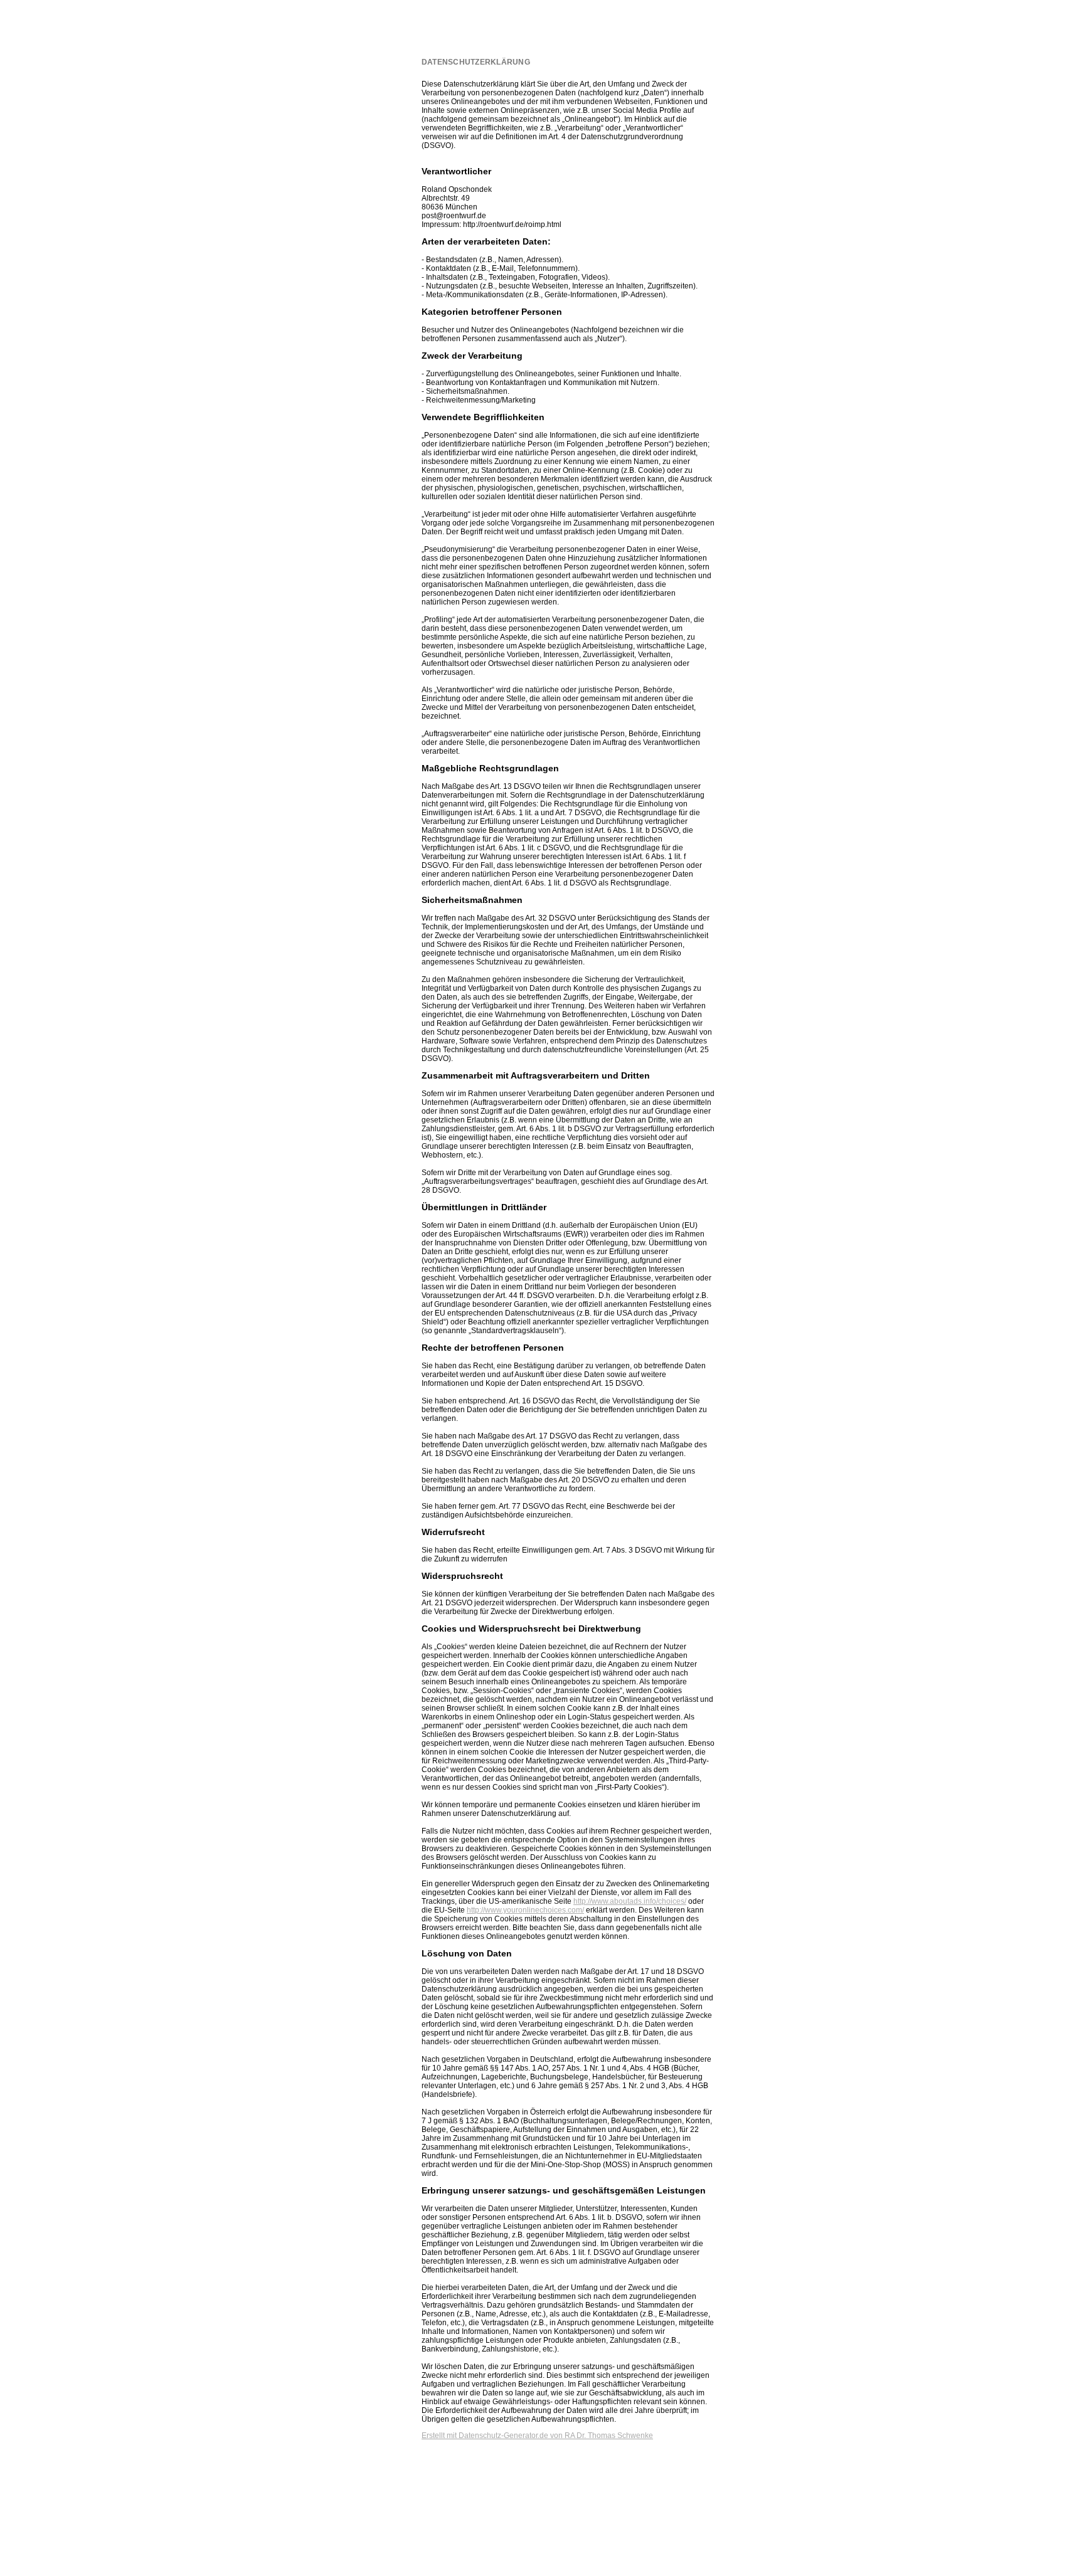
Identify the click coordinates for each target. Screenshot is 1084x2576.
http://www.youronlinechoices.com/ (525, 1910)
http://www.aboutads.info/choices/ (630, 1901)
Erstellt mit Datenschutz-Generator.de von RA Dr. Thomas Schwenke (537, 2436)
